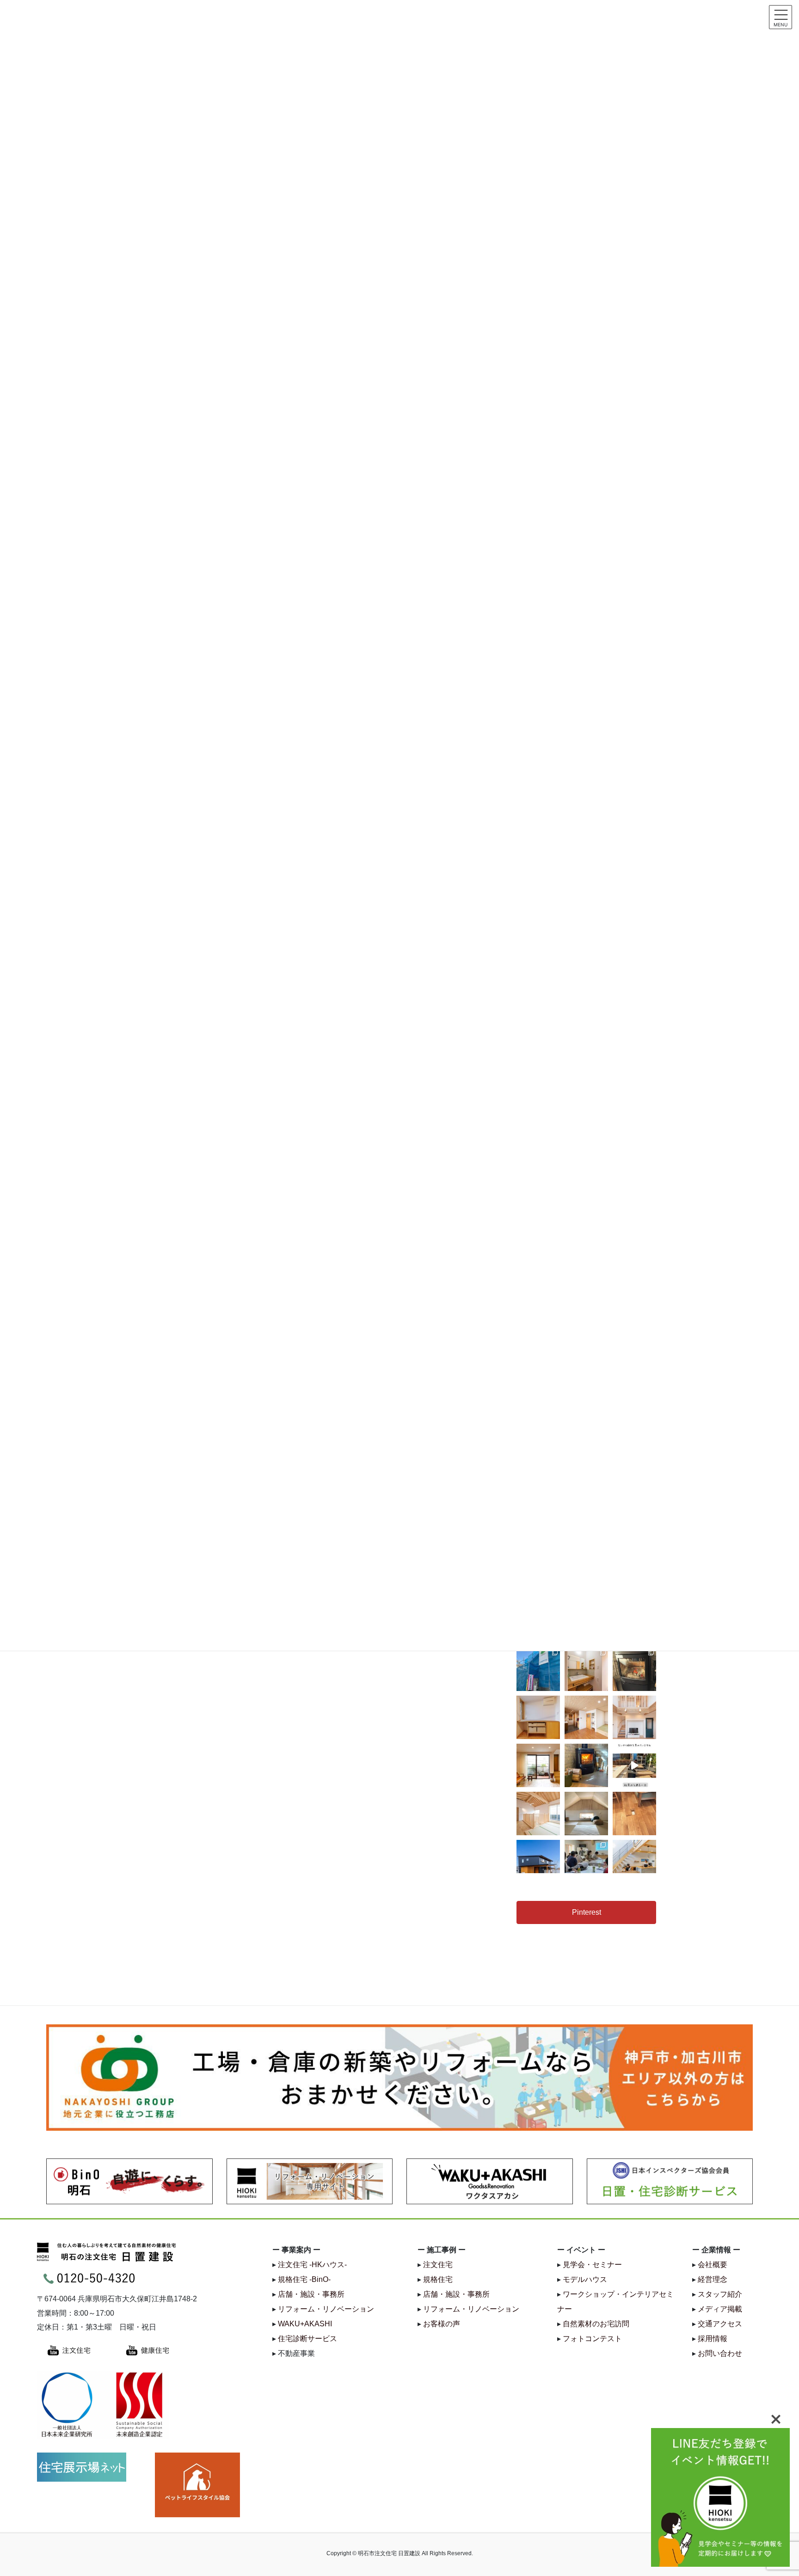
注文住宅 (438, 2265)
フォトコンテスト (592, 2339)
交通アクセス (720, 2324)
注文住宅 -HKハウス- (312, 2265)
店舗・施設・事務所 (311, 2294)
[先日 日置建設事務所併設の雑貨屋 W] (586, 1765)
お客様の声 (442, 2324)
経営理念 (713, 2279)
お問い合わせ (720, 2353)
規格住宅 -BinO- (304, 2279)
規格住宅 (438, 2279)
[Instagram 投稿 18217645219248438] (634, 1765)
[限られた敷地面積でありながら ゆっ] (538, 1765)
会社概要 (713, 2265)
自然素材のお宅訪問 (596, 2324)
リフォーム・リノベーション (326, 2309)
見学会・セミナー (592, 2265)
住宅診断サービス (307, 2339)
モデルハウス (585, 2279)
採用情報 (713, 2339)
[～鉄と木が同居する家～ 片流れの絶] (538, 1862)
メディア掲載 (720, 2309)
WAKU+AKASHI (305, 2324)
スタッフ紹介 (720, 2294)
